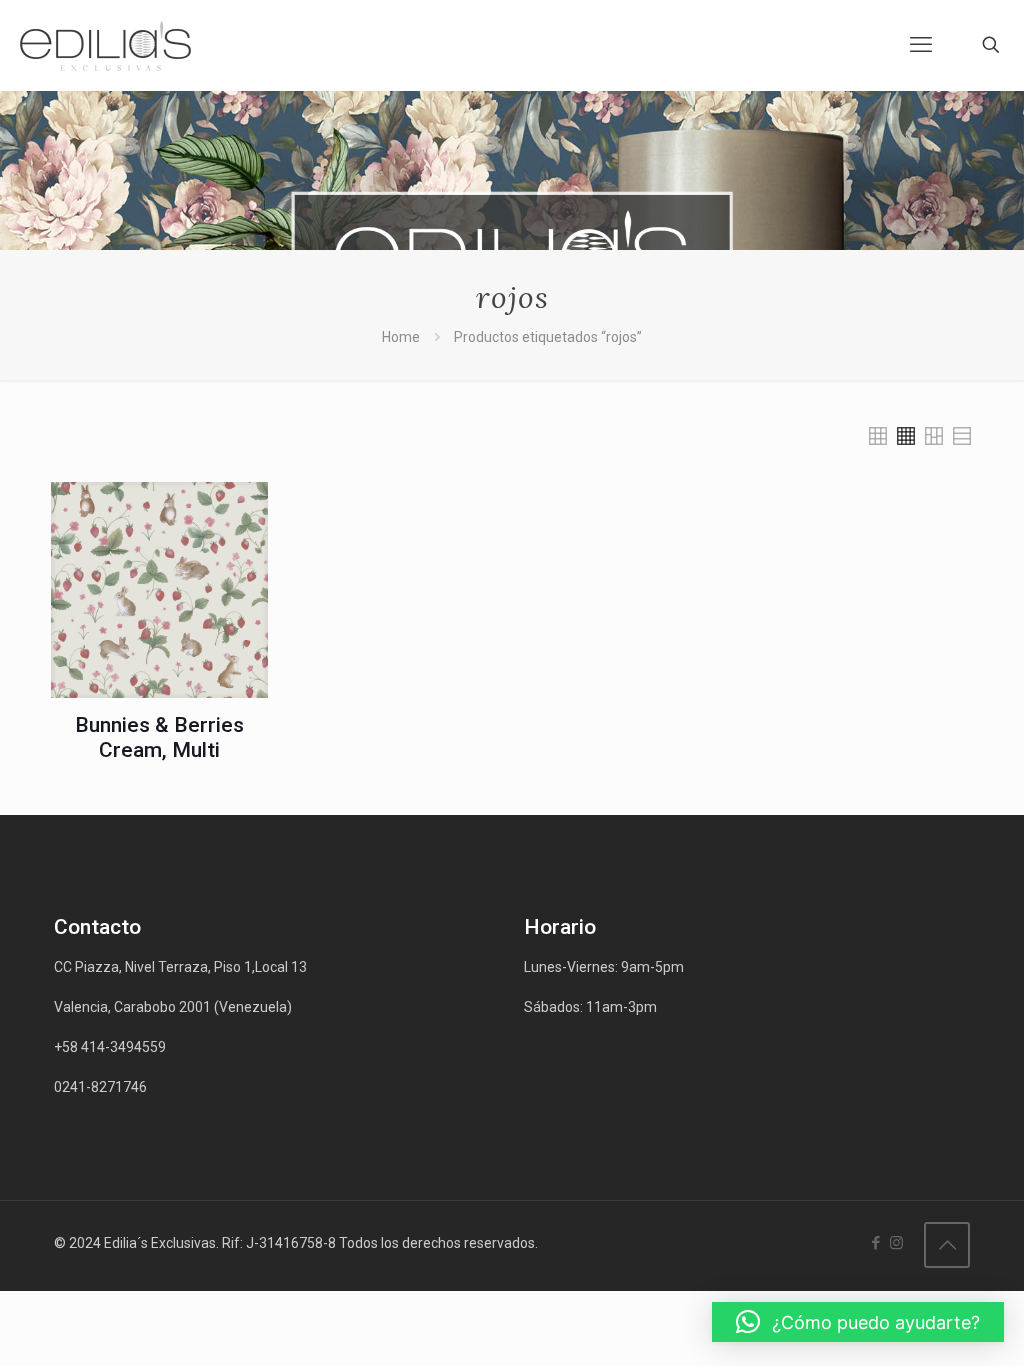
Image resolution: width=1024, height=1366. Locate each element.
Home (401, 337)
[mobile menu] (921, 45)
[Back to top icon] (947, 1245)
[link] (878, 436)
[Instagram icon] (896, 1243)
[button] (858, 1322)
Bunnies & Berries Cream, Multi (159, 737)
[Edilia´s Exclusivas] (105, 45)
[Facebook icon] (875, 1243)
